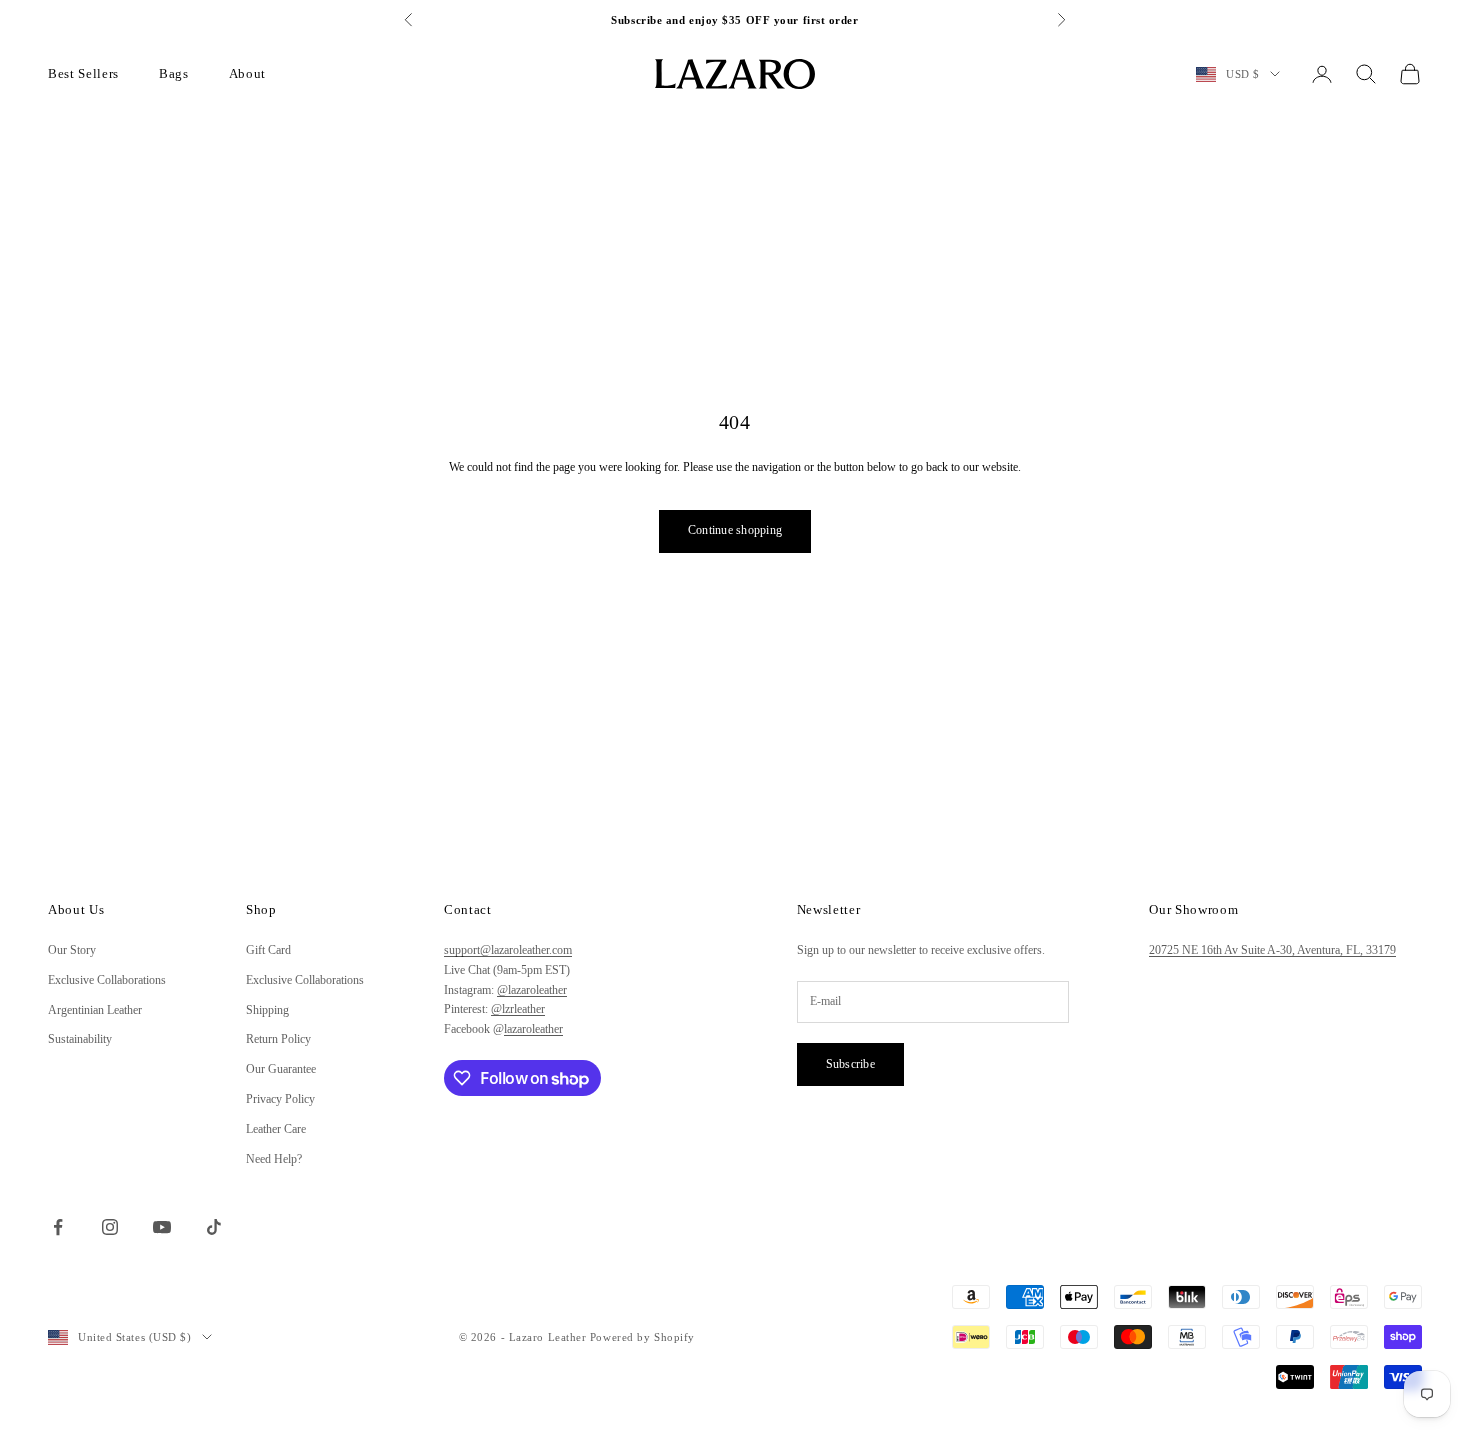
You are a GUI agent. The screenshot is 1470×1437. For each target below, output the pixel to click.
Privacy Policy (280, 1099)
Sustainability (80, 1039)
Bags (174, 73)
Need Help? (274, 1159)
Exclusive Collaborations (107, 980)
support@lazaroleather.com (508, 950)
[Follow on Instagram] (110, 1227)
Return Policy (278, 1039)
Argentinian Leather (95, 1010)
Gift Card (268, 950)
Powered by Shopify (642, 1337)
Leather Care (276, 1129)
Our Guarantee (281, 1069)
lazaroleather (533, 1029)
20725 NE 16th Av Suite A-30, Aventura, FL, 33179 (1272, 950)
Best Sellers (83, 73)
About (247, 73)
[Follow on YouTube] (162, 1227)
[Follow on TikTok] (214, 1227)
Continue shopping (735, 530)
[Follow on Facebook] (58, 1227)
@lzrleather (518, 1009)
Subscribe (850, 1064)
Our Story (72, 950)
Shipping (267, 1010)
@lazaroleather (532, 990)
